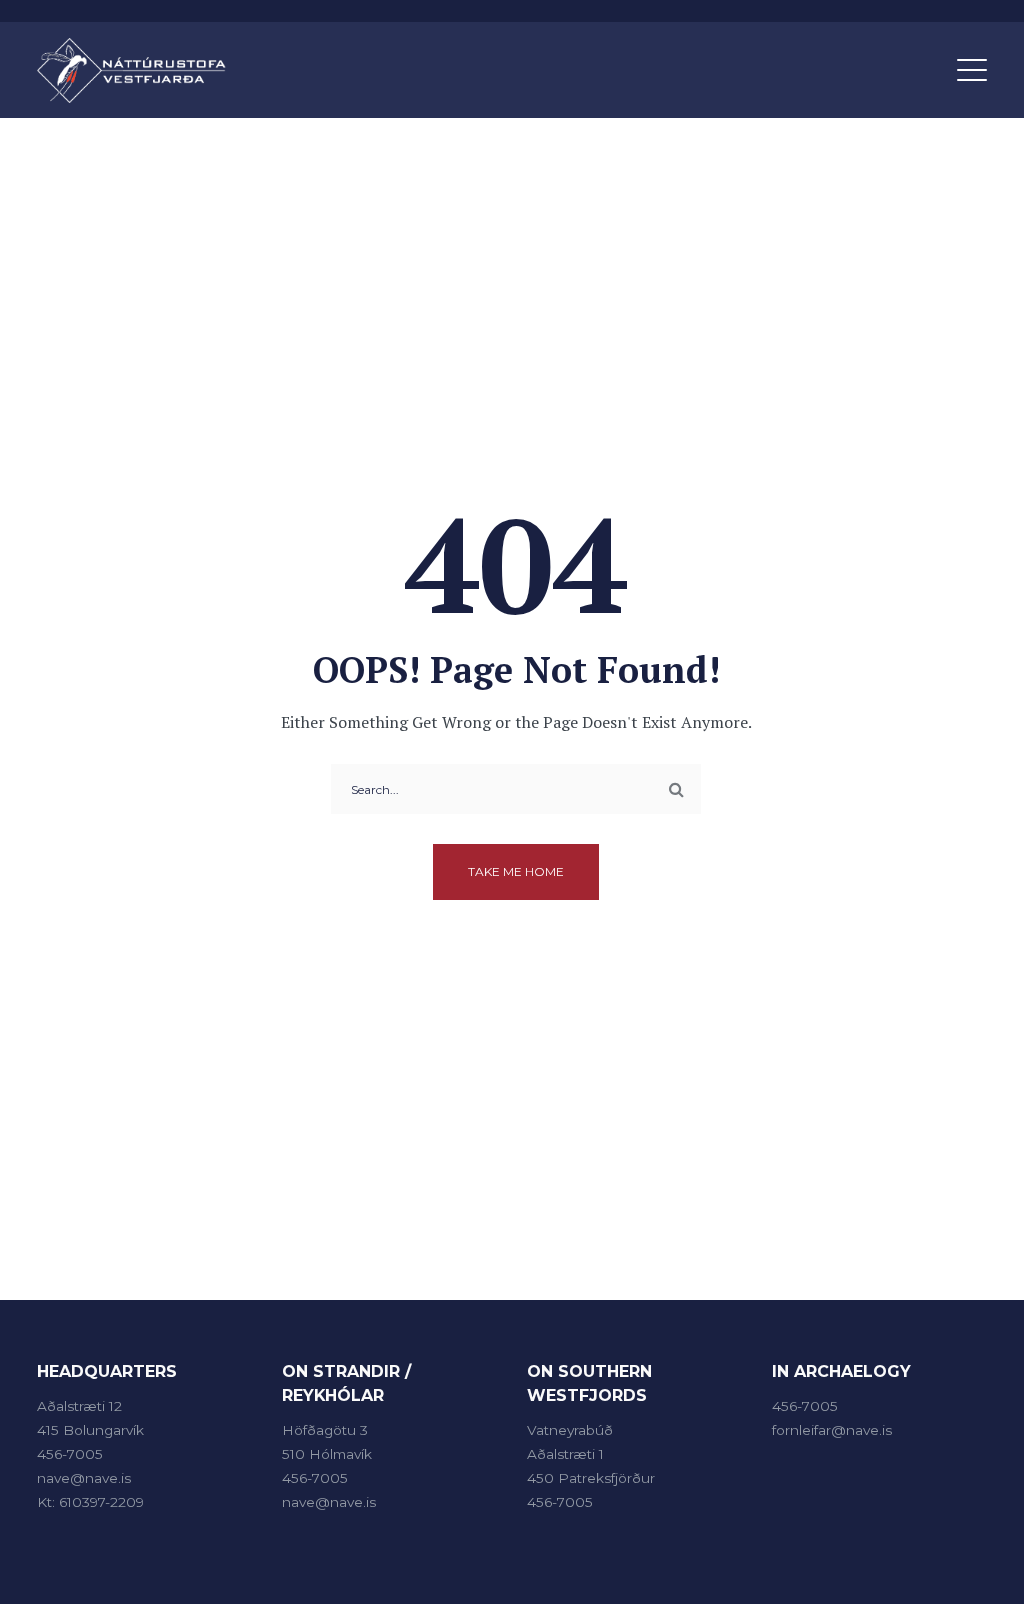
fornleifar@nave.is (832, 1430)
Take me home (516, 871)
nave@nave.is (84, 1478)
